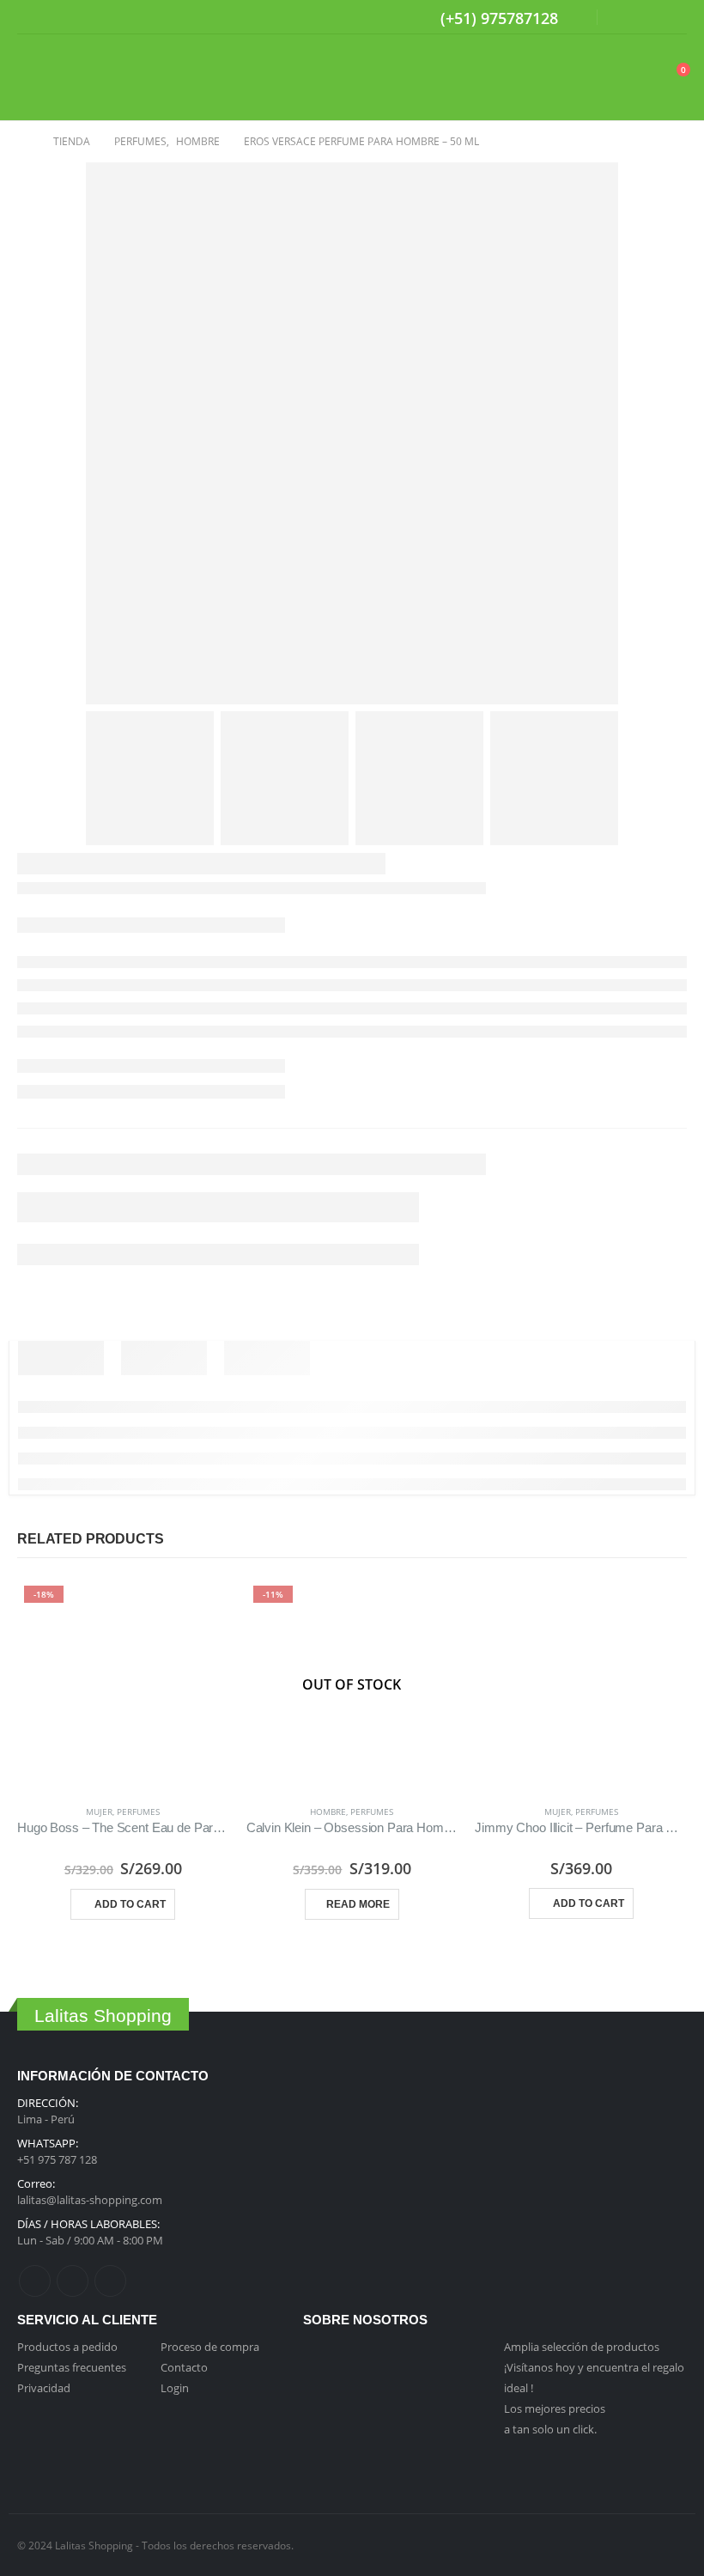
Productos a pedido (67, 2347)
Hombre (328, 1812)
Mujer (99, 1812)
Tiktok (110, 2281)
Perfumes (138, 1812)
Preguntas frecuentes (72, 2367)
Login (175, 2388)
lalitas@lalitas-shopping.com (90, 2200)
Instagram (73, 2281)
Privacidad (44, 2388)
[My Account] (631, 78)
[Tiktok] (675, 17)
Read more (358, 1904)
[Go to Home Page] (23, 142)
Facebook (35, 2281)
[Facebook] (622, 17)
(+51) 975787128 (499, 18)
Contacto (184, 2367)
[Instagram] (648, 17)
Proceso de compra (210, 2347)
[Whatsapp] (568, 20)
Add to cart (130, 1904)
